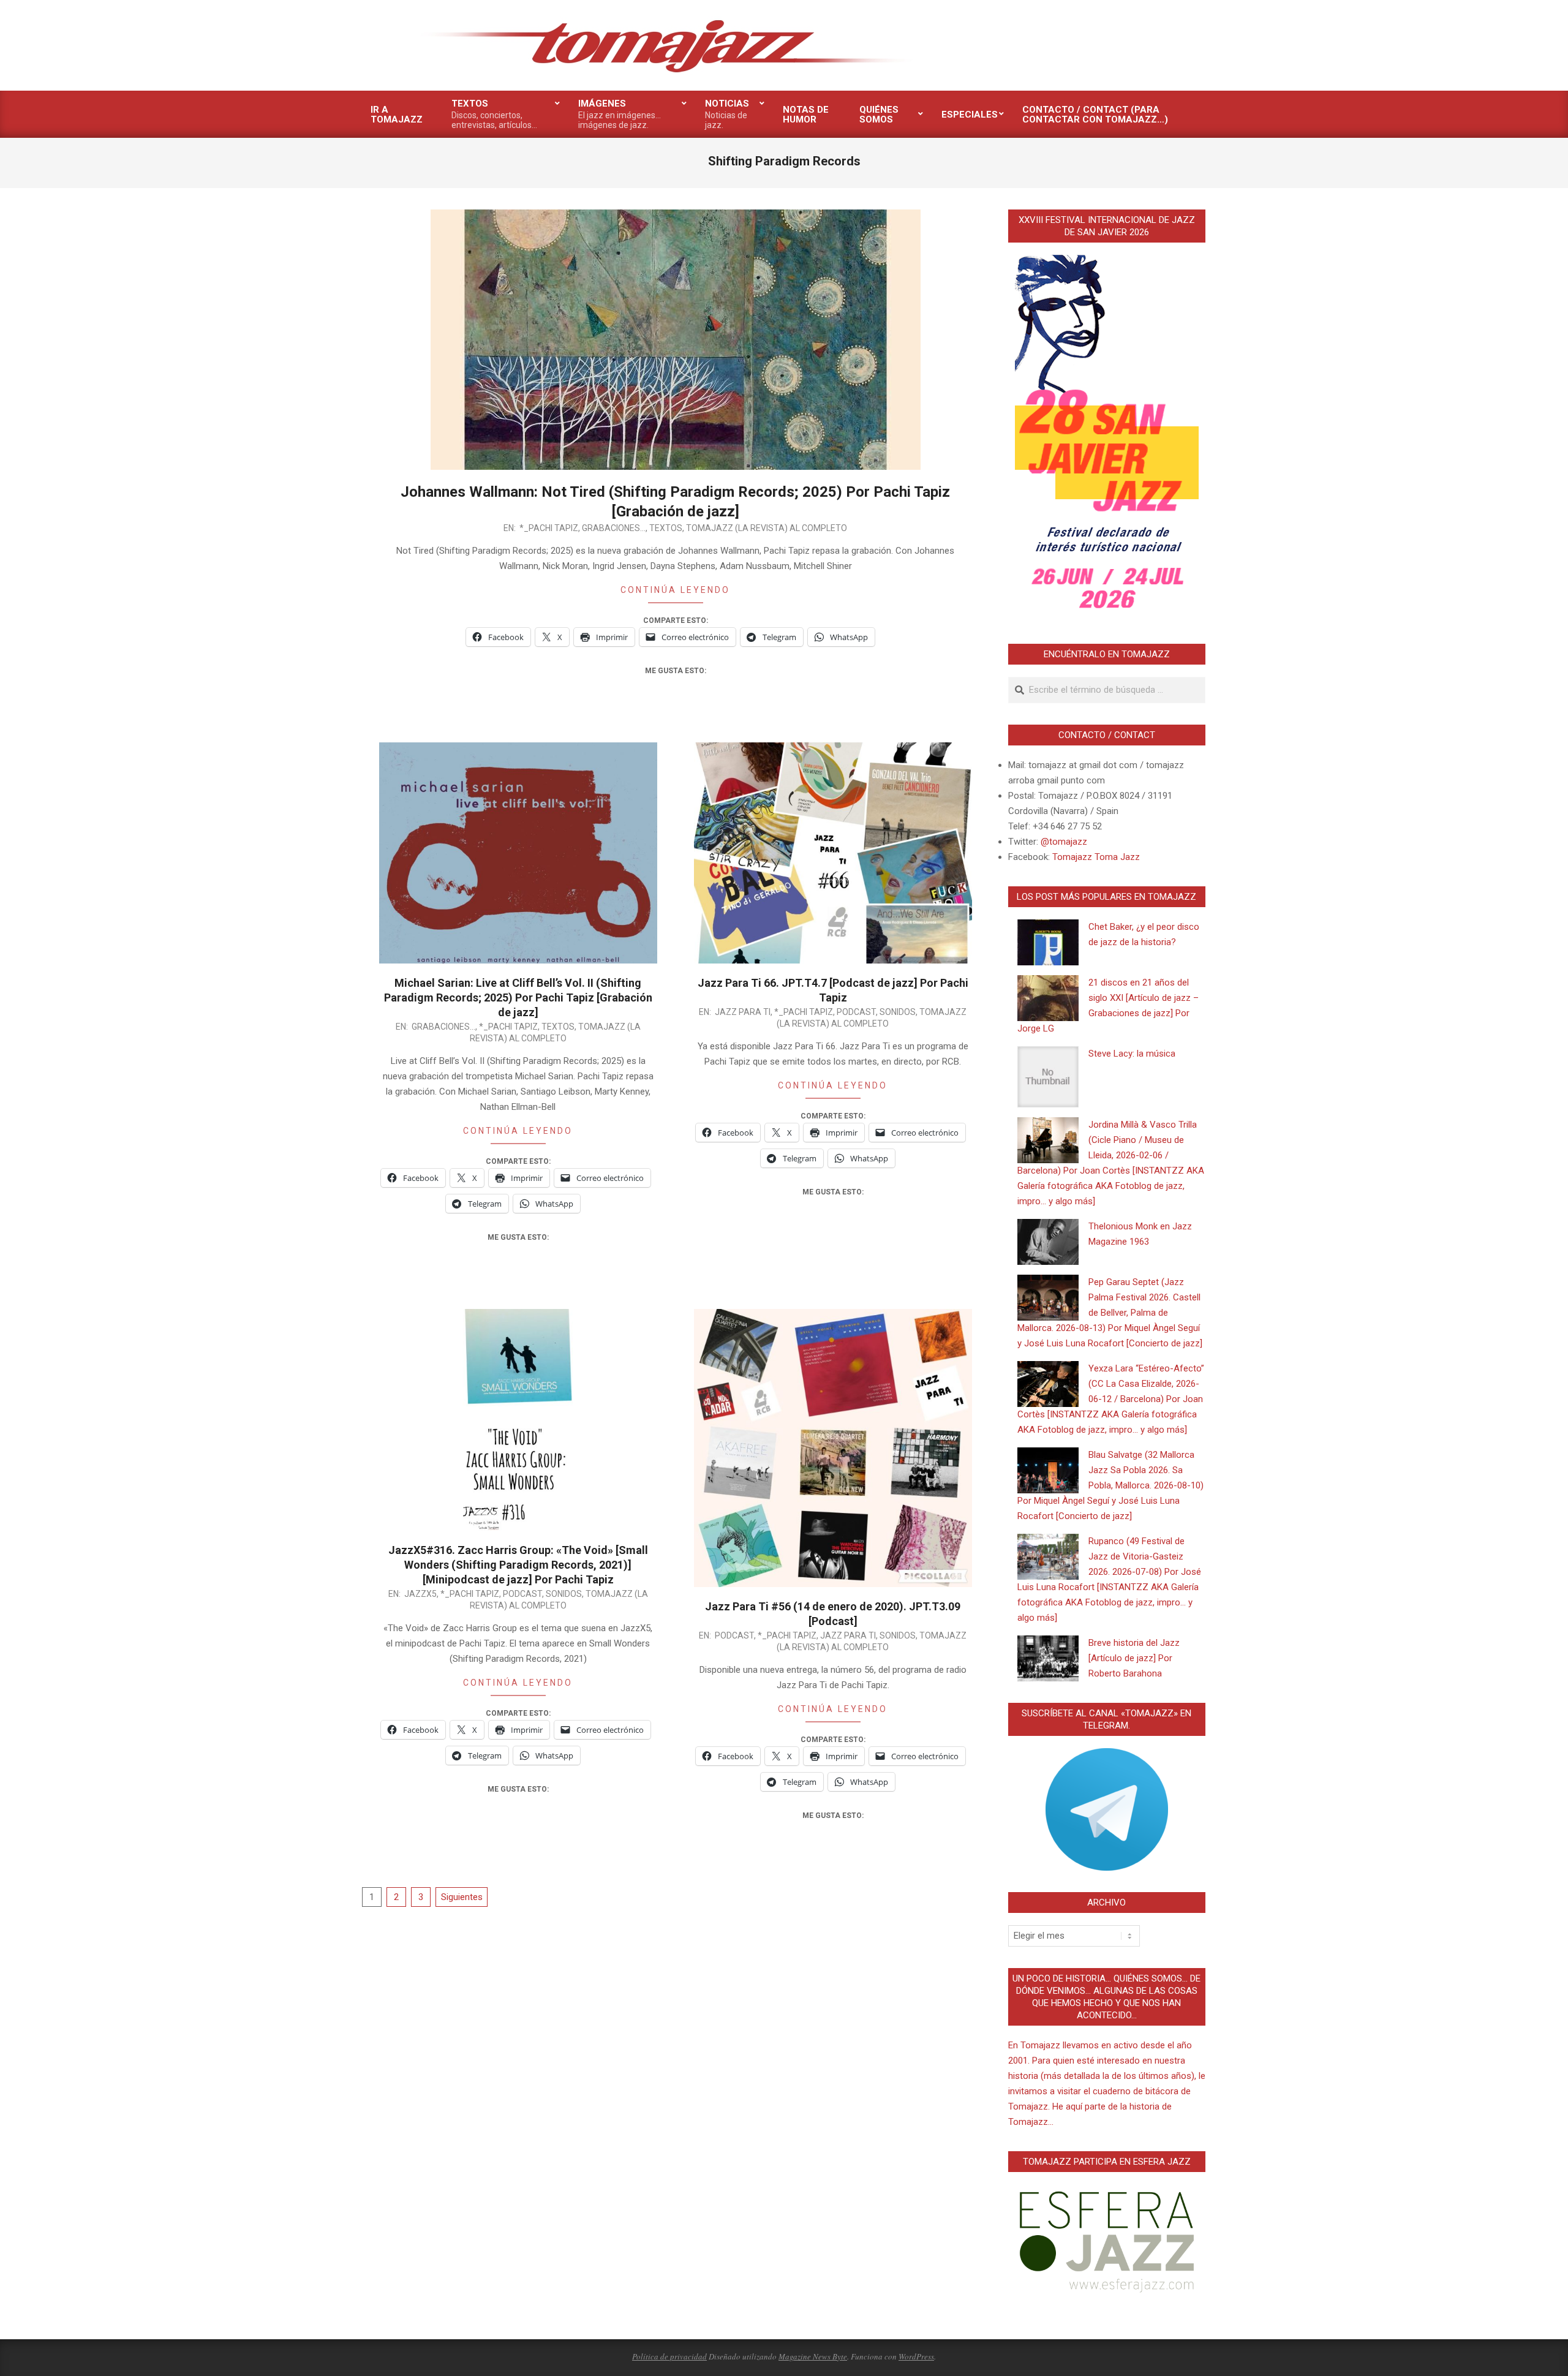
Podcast (856, 1012)
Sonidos (898, 1012)
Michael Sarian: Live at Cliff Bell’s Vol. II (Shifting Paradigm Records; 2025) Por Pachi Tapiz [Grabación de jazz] (518, 998)
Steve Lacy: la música (1132, 1054)
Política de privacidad (669, 2356)
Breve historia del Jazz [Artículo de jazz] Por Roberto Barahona (1134, 1658)
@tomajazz (1064, 842)
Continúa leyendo (675, 590)
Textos (666, 528)
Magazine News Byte (813, 2356)
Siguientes (462, 1897)
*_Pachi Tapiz (549, 528)
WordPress (916, 2356)
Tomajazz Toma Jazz (1096, 857)
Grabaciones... (614, 528)
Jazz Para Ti (743, 1012)
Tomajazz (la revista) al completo (767, 528)
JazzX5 (420, 1594)
